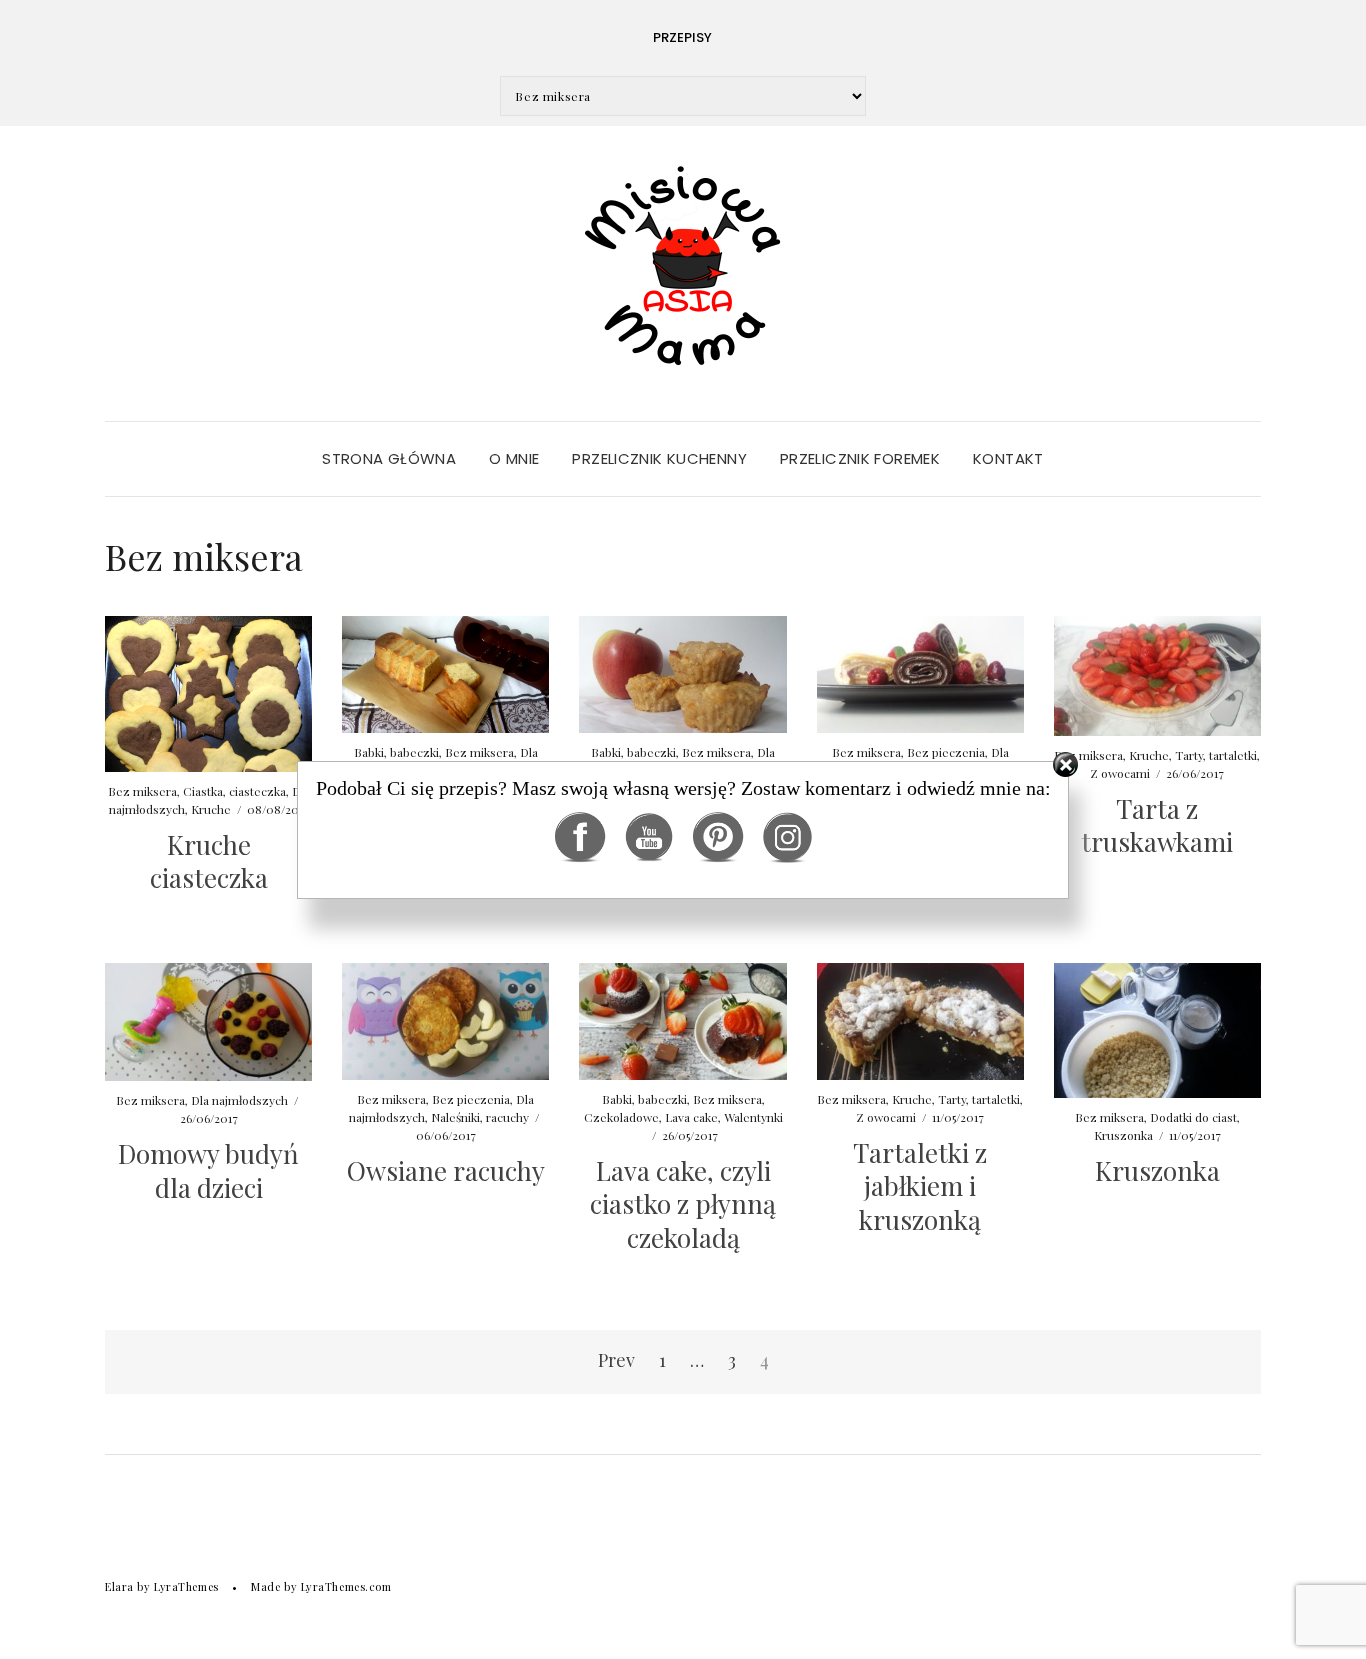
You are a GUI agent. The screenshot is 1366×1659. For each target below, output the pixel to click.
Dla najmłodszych (239, 1100)
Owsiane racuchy (446, 1170)
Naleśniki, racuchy (480, 1117)
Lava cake (691, 1117)
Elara (119, 1586)
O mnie (514, 458)
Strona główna (389, 458)
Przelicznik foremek (860, 458)
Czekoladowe (621, 1117)
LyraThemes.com (346, 1586)
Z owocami (886, 1117)
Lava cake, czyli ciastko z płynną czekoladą (683, 1204)
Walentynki (753, 1117)
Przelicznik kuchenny (659, 458)
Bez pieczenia (471, 1099)
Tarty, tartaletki (979, 1099)
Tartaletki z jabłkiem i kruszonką (920, 1186)
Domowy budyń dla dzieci (208, 1170)
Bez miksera (150, 1100)
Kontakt (1008, 458)
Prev (616, 1360)
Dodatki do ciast (1193, 1117)
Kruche (912, 1099)
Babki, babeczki (644, 1099)
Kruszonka (1123, 1135)
